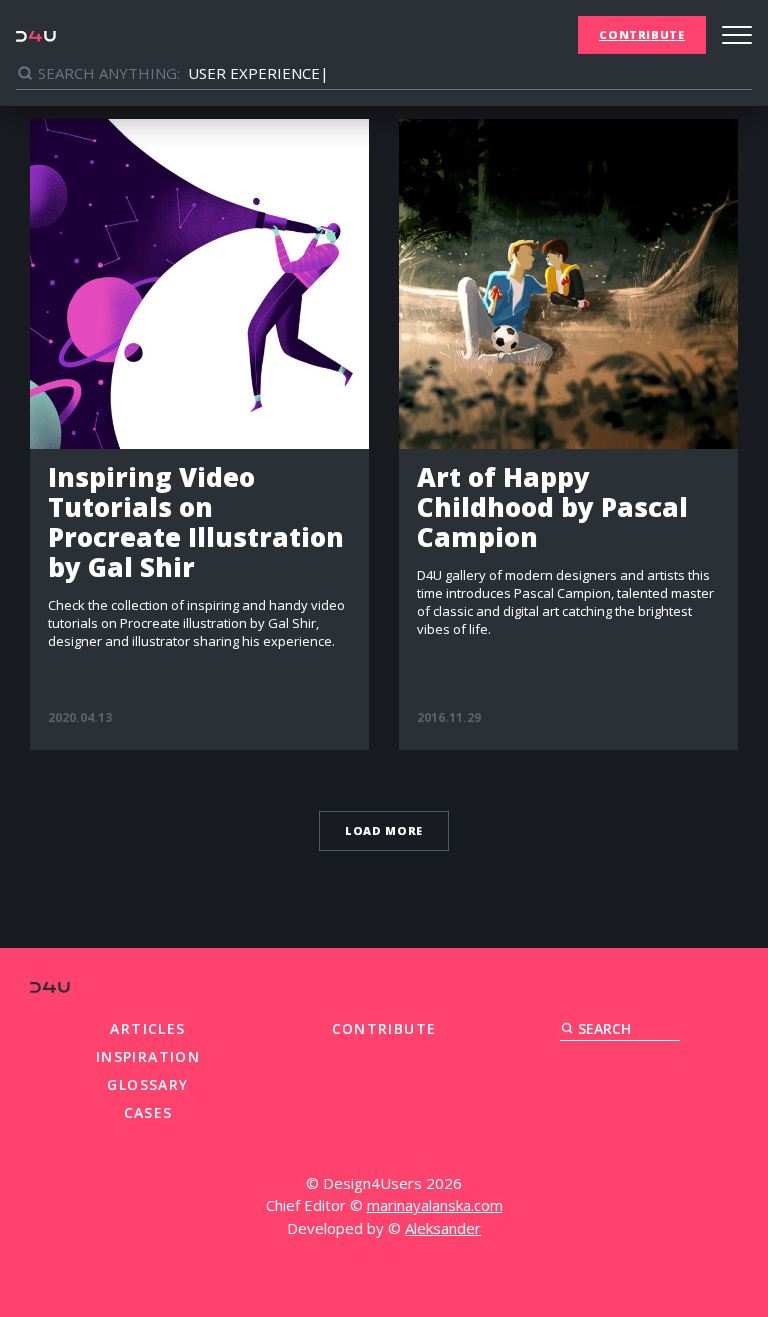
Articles (147, 1028)
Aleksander (443, 1228)
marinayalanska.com (435, 1205)
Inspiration (148, 1056)
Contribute (642, 34)
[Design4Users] (36, 35)
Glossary (147, 1084)
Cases (148, 1112)
